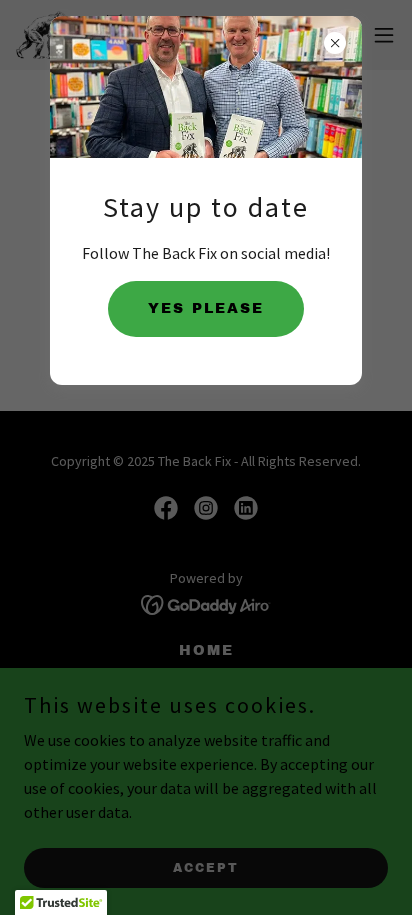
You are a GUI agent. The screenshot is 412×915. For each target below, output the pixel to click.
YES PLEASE (206, 308)
